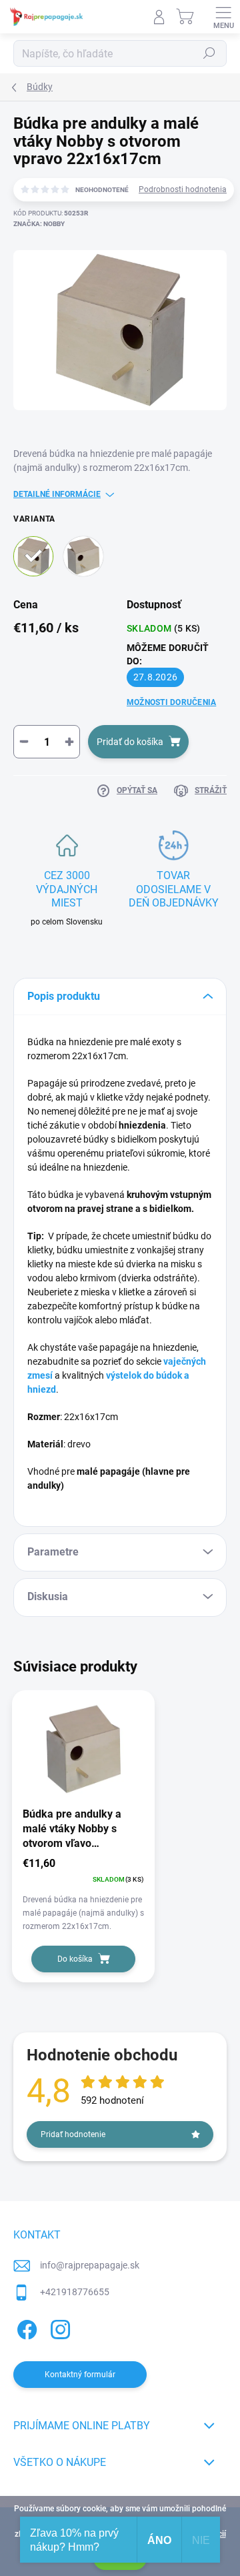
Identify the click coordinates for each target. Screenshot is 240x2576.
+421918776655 (75, 2292)
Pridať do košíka (130, 742)
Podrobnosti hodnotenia (183, 189)
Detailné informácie (57, 494)
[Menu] (223, 17)
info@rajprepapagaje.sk (90, 2265)
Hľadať (209, 53)
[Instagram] (58, 2327)
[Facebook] (25, 2327)
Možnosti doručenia (171, 702)
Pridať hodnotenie (73, 2134)
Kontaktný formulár (80, 2375)
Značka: (39, 224)
